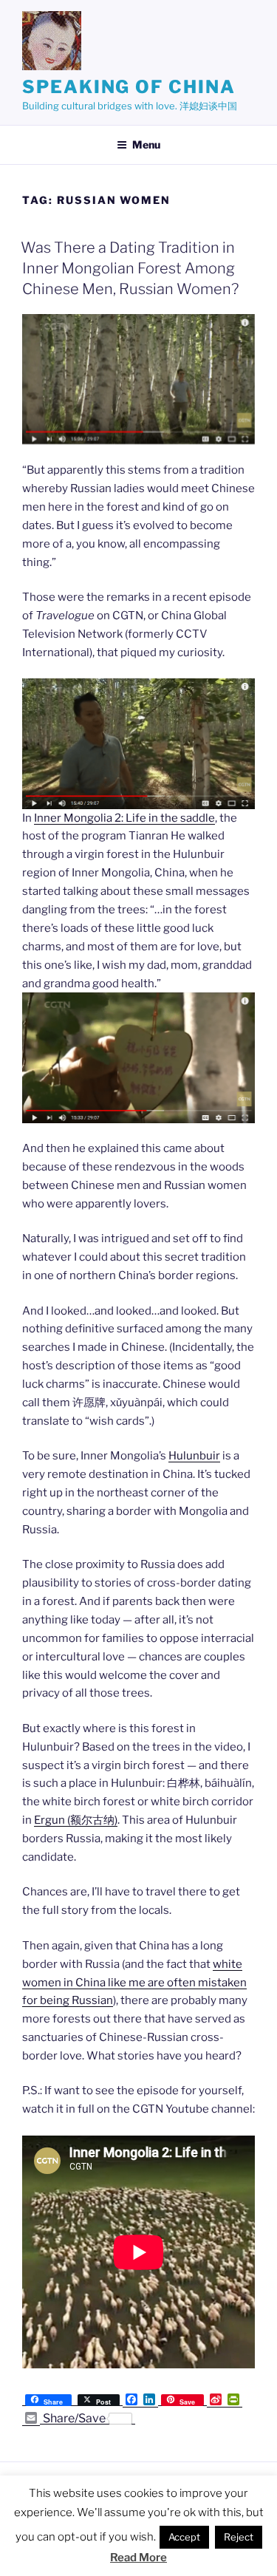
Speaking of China (129, 87)
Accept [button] (184, 2537)
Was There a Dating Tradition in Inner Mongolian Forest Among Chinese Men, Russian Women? (130, 268)
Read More (138, 2558)
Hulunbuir (194, 1456)
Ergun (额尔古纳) (76, 1820)
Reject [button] (239, 2537)
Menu (146, 144)
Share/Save (74, 2419)
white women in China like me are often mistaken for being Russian (134, 1983)
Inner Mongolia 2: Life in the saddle (124, 818)
